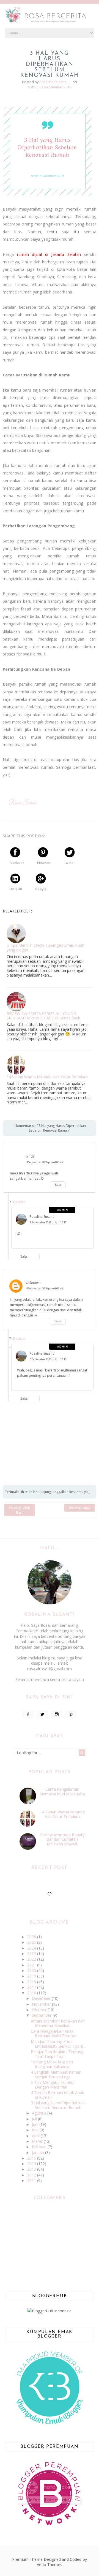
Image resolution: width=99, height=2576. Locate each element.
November (42, 2004)
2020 (32, 1970)
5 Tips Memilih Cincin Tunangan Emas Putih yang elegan (45, 948)
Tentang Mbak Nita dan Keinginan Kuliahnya (52, 2064)
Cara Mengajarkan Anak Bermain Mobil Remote (54, 2034)
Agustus (40, 2113)
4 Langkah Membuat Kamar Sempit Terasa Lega (56, 2074)
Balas (58, 1185)
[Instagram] (57, 1714)
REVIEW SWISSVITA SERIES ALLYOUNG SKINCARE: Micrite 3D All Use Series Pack (43, 1016)
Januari (38, 2153)
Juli (35, 2119)
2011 (32, 2180)
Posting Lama (79, 1508)
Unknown (33, 1283)
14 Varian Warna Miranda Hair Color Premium (47, 1077)
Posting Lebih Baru (20, 1510)
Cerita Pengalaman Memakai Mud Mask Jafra (62, 1791)
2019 (32, 1976)
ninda (30, 1156)
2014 (32, 2164)
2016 (32, 1993)
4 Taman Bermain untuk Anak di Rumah (57, 2095)
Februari (40, 2147)
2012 (32, 2175)
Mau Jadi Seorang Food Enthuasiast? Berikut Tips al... (58, 2044)
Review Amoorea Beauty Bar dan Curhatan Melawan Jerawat (62, 1839)
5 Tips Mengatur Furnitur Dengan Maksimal (53, 2085)
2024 (32, 1948)
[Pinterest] (71, 1714)
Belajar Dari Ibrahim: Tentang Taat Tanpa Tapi (57, 2054)
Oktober (40, 2010)
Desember (42, 1998)
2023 (32, 1954)
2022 (32, 1959)
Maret (38, 2141)
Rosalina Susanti (42, 1217)
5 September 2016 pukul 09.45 (45, 1288)
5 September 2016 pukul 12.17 (48, 1222)
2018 (32, 1982)
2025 (32, 1942)
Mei (36, 2130)
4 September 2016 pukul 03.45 (45, 1162)
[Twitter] (42, 1714)
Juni (36, 2124)
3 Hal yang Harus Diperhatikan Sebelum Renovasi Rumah (58, 2105)
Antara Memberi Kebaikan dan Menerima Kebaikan (58, 2023)
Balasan (19, 1202)
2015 (32, 2158)
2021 (32, 1965)
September (42, 2015)
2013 (32, 2169)
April (36, 2136)
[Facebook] (28, 1714)
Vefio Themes (50, 2565)
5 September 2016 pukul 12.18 (48, 1359)
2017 (32, 1987)
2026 (32, 1937)
